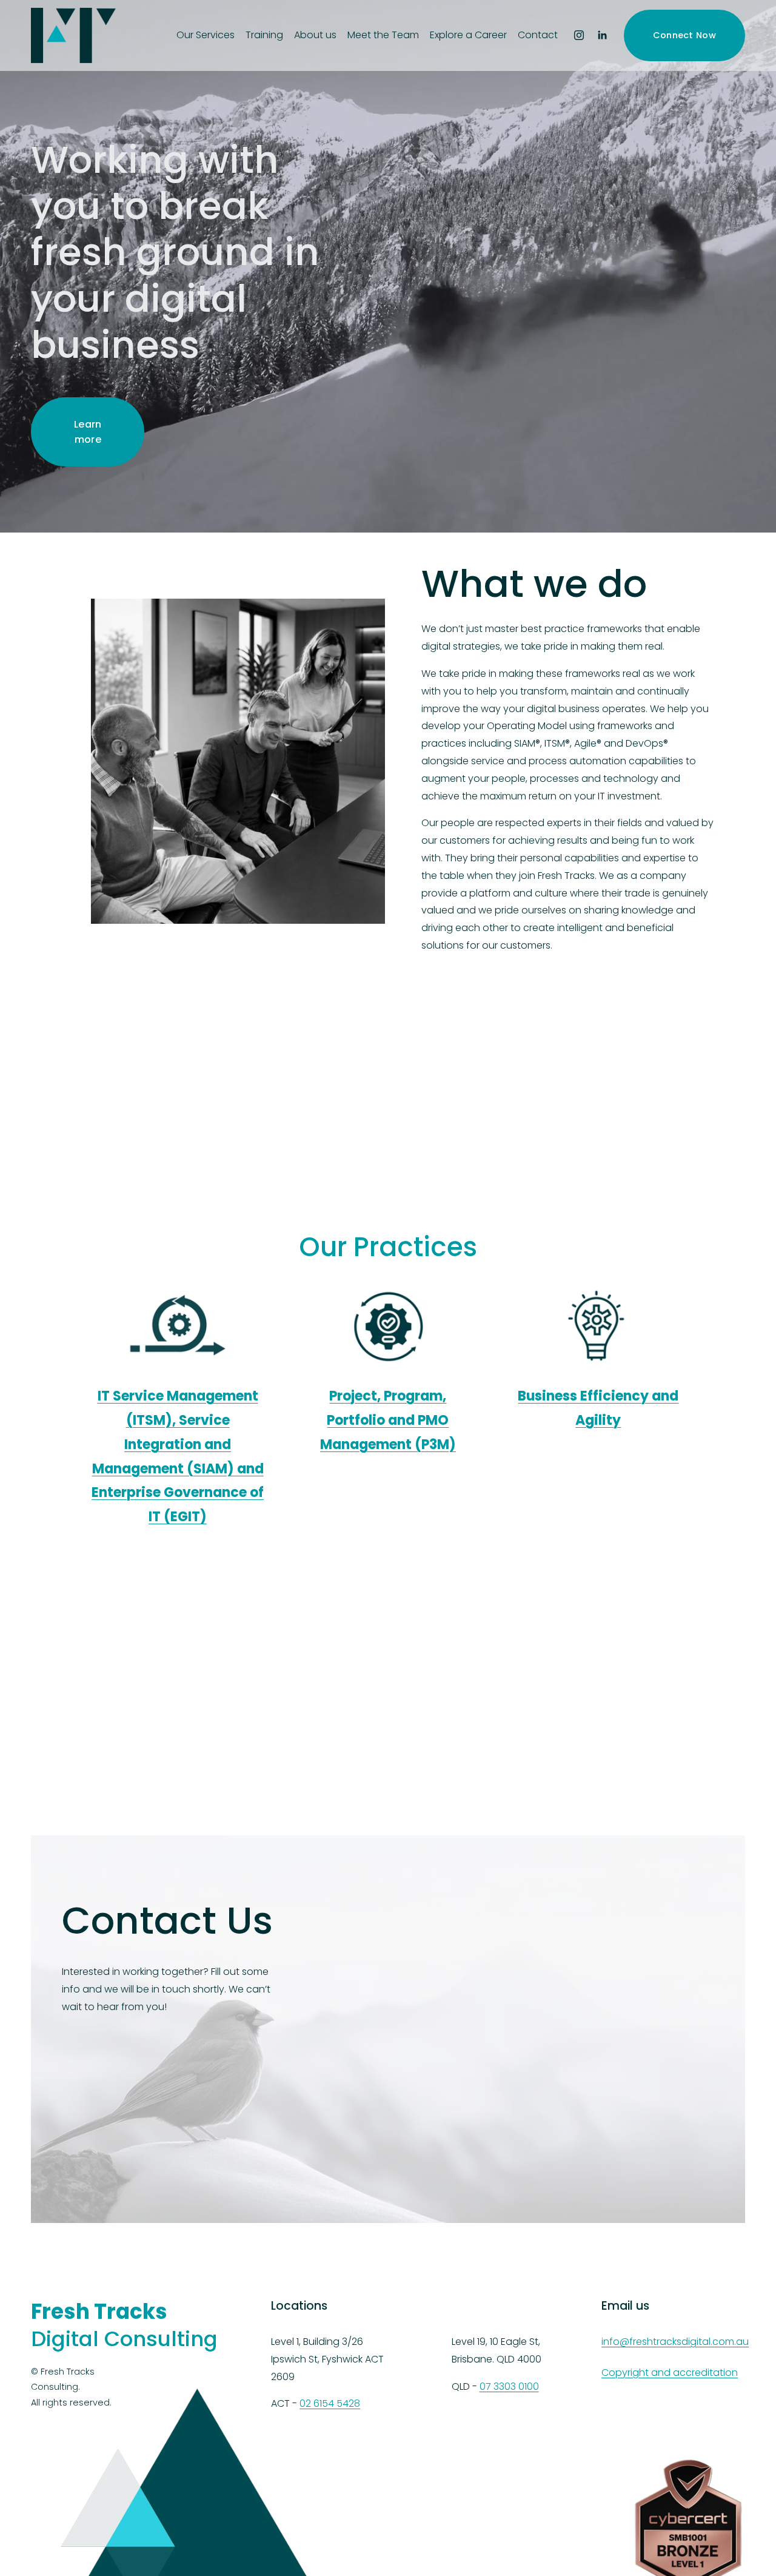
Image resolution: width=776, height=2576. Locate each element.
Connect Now (684, 35)
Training (264, 35)
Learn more (88, 432)
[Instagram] (579, 35)
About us (315, 35)
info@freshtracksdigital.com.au (675, 2342)
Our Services (206, 35)
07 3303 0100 (509, 2386)
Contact (538, 35)
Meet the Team (383, 35)
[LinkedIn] (602, 35)
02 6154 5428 (330, 2403)
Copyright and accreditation (670, 2373)
